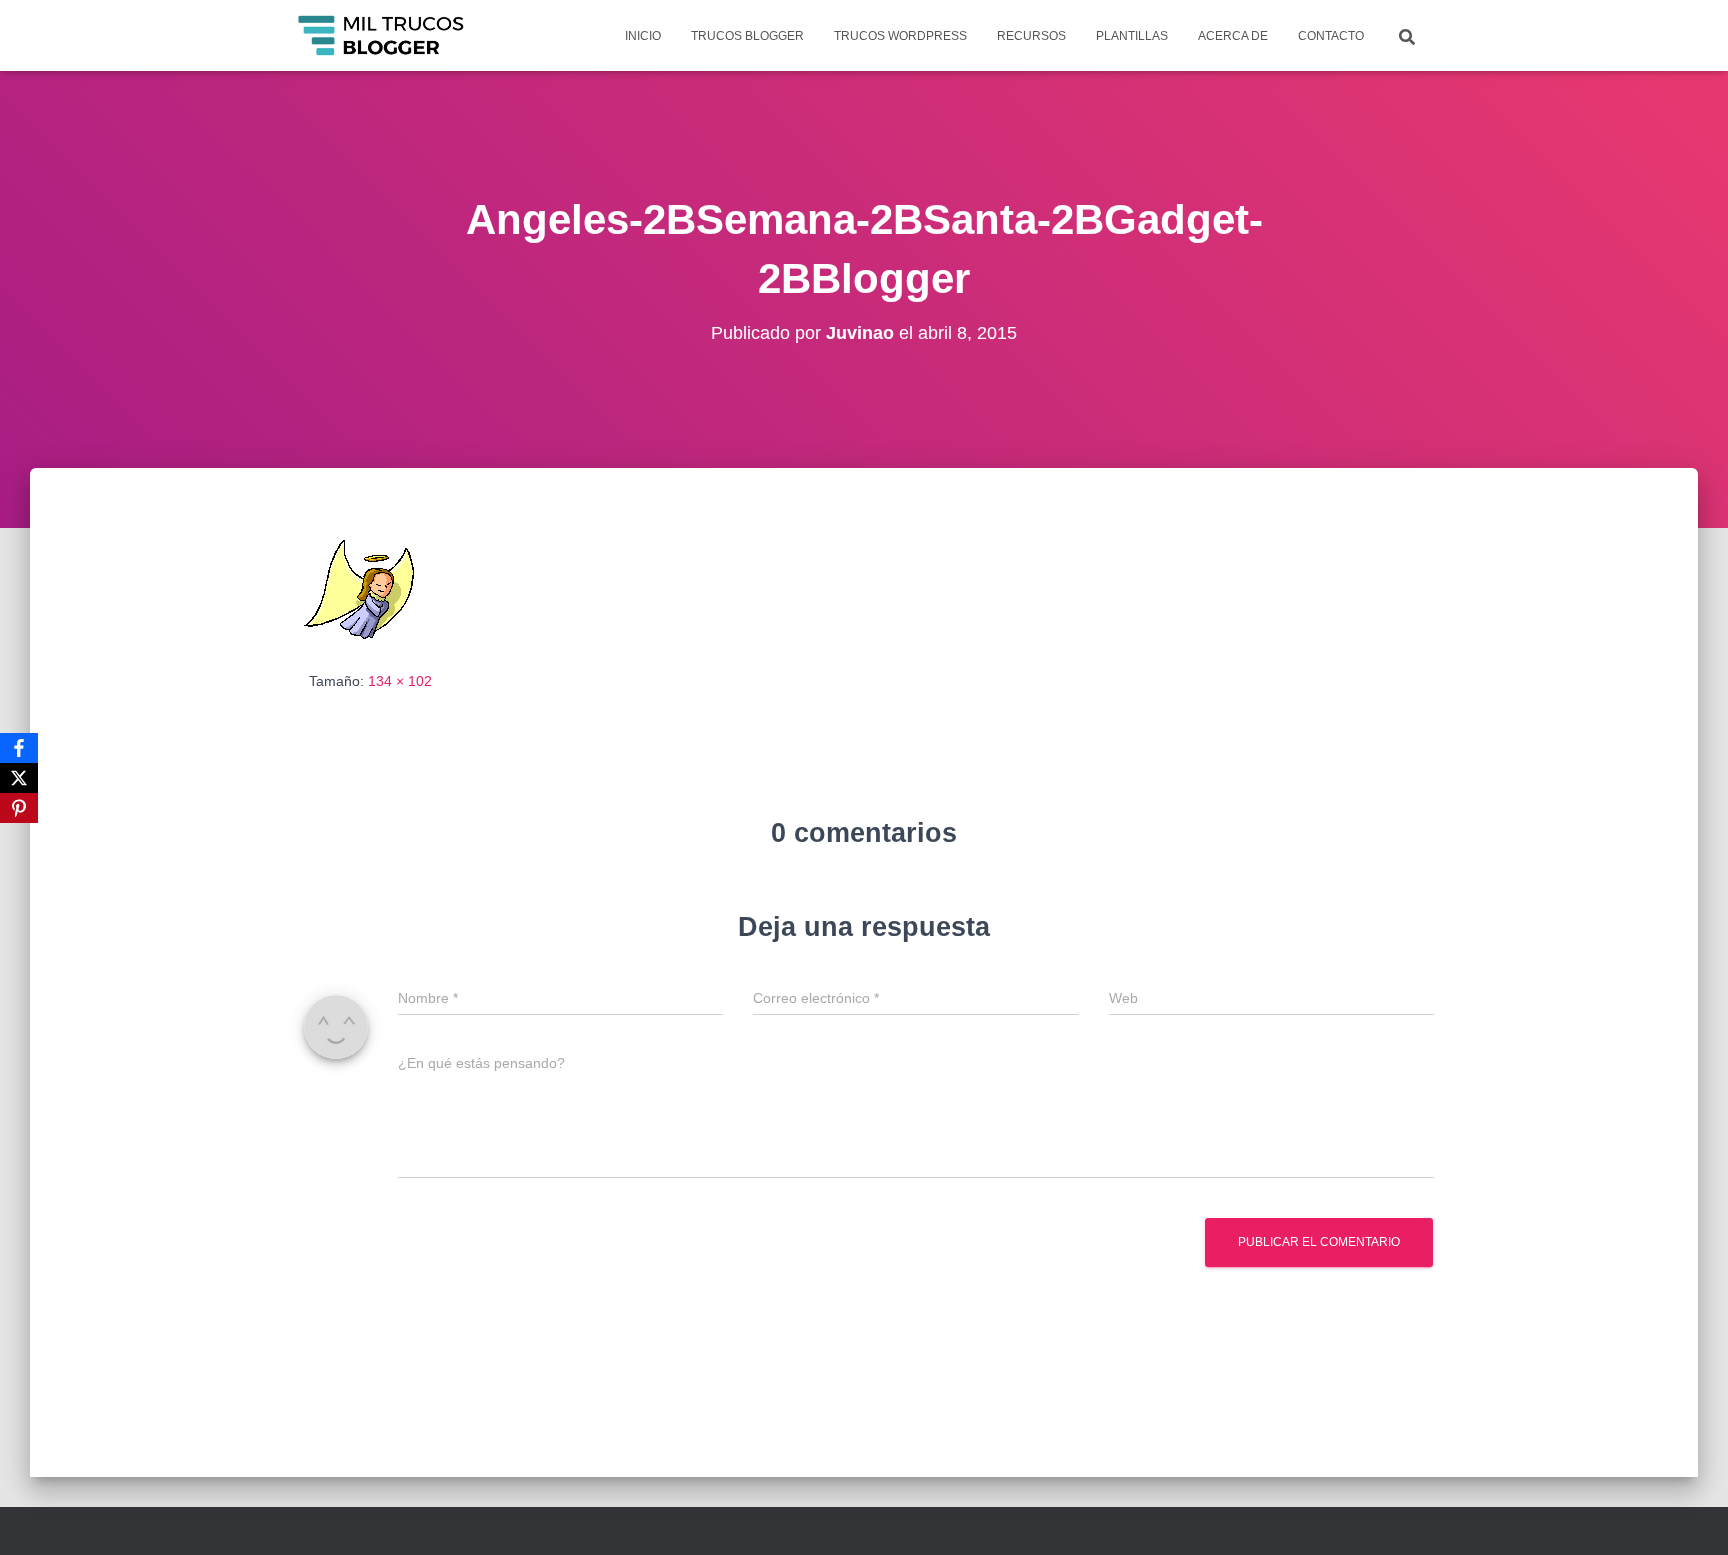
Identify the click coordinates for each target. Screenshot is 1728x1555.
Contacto (1331, 36)
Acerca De (1233, 36)
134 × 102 (400, 681)
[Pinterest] (19, 808)
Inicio (643, 36)
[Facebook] (19, 748)
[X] (19, 778)
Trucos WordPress (900, 36)
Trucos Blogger (747, 36)
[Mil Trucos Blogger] (382, 36)
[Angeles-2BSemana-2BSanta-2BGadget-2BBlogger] (361, 587)
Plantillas (1132, 36)
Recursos (1031, 36)
